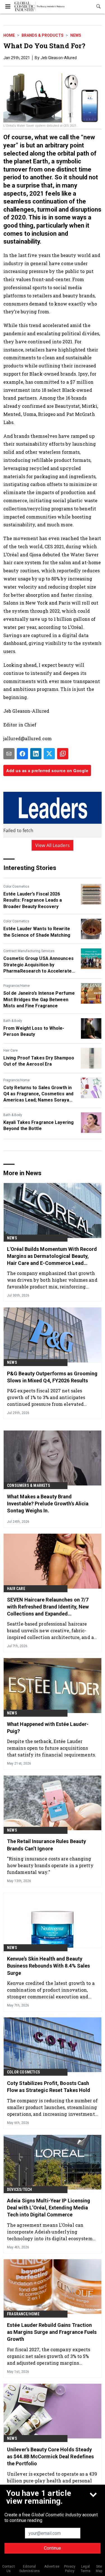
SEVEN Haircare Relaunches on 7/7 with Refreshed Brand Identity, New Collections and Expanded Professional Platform (48, 1607)
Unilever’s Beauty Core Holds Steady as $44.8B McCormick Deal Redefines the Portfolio (50, 2456)
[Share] (22, 754)
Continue (53, 2548)
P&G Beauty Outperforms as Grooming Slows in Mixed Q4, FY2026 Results (52, 1377)
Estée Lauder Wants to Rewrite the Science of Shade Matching (37, 932)
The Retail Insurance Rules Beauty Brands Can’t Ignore (46, 1845)
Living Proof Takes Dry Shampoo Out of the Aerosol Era (39, 1061)
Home (9, 35)
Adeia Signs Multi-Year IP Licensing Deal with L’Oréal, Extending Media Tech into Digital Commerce (49, 2208)
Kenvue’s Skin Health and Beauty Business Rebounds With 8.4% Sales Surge (48, 1966)
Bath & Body (13, 1021)
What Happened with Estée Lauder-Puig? (48, 1728)
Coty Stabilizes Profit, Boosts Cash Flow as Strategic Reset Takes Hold (49, 2087)
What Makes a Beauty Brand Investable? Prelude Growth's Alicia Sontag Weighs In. (48, 1504)
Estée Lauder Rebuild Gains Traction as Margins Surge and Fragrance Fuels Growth (52, 2332)
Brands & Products (43, 35)
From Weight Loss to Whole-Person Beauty (34, 1031)
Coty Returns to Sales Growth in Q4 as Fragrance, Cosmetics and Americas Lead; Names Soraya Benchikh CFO (38, 1094)
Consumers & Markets (29, 1485)
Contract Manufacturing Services (29, 951)
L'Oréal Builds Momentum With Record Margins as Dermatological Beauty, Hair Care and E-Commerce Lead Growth (52, 1256)
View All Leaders (53, 845)
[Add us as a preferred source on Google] (63, 754)
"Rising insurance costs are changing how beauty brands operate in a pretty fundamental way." (50, 1865)
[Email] (9, 754)
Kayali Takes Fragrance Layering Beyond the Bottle (39, 1125)
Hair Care (11, 1050)
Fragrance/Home (17, 986)
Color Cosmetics (16, 887)
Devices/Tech (19, 2190)
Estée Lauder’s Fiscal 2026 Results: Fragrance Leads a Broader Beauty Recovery (33, 900)
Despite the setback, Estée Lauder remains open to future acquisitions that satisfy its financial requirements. (52, 1748)
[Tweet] (49, 754)
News (76, 35)
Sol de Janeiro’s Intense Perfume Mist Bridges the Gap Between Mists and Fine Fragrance (39, 999)
